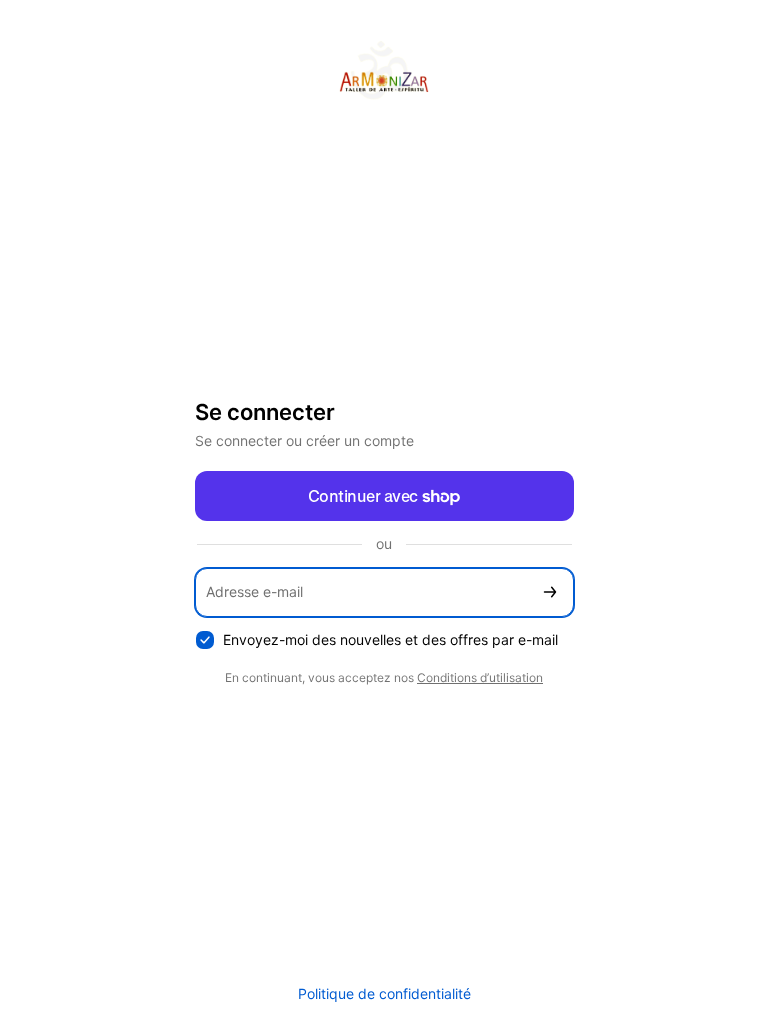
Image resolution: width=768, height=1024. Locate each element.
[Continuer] (550, 592)
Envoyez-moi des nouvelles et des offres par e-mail (390, 639)
